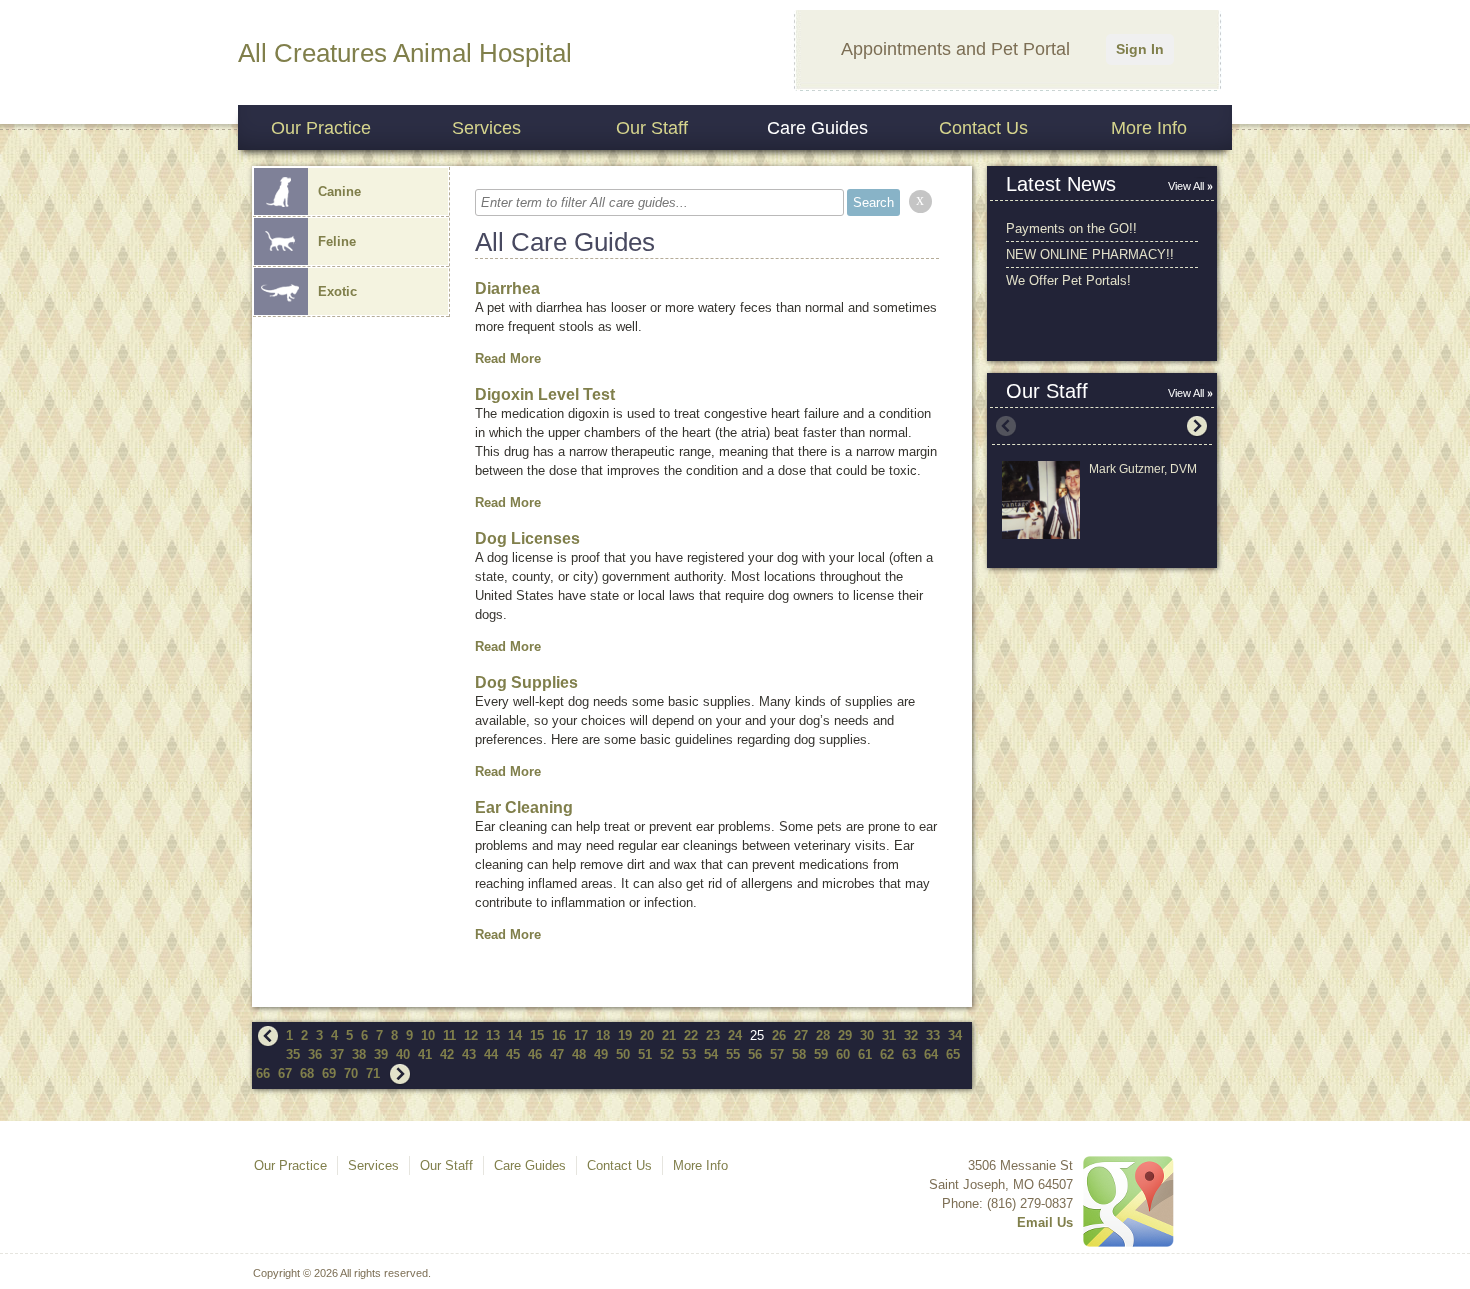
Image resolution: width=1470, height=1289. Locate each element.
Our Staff (652, 128)
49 (601, 1054)
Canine (339, 191)
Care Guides (817, 128)
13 (493, 1035)
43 (469, 1054)
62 (887, 1054)
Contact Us (983, 128)
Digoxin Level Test (545, 394)
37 (337, 1054)
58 (799, 1054)
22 (691, 1035)
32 (911, 1035)
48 (579, 1054)
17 (581, 1035)
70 (351, 1073)
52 (667, 1054)
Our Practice (321, 128)
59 (821, 1054)
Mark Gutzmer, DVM (1143, 469)
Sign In (1140, 49)
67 (285, 1073)
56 (755, 1054)
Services (486, 128)
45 (513, 1054)
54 (711, 1054)
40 (403, 1054)
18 (603, 1035)
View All (1186, 186)
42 (447, 1054)
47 (557, 1054)
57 (777, 1054)
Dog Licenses (527, 538)
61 (865, 1054)
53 (689, 1054)
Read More (508, 358)
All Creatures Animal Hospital (405, 53)
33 (933, 1035)
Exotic (337, 291)
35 (293, 1054)
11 (449, 1035)
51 (645, 1054)
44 (491, 1054)
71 (373, 1073)
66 (263, 1073)
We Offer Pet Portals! (1068, 280)
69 (329, 1073)
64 (931, 1054)
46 (535, 1054)
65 (953, 1054)
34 (955, 1035)
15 (537, 1035)
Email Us (1045, 1222)
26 (779, 1035)
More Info (1149, 128)
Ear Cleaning (524, 807)
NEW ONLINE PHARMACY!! (1090, 254)
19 (625, 1035)
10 (428, 1035)
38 (359, 1054)
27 (801, 1035)
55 (733, 1054)
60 (843, 1054)
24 (735, 1035)
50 (623, 1054)
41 (425, 1054)
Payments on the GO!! (1071, 228)
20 (647, 1035)
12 (471, 1035)
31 (889, 1035)
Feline (337, 241)
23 (713, 1035)
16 (559, 1035)
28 (823, 1035)
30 (867, 1035)
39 (381, 1054)
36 (315, 1054)
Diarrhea (507, 288)
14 (515, 1035)
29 (845, 1035)
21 (669, 1035)
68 (307, 1073)
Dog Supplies (526, 682)
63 (909, 1054)
